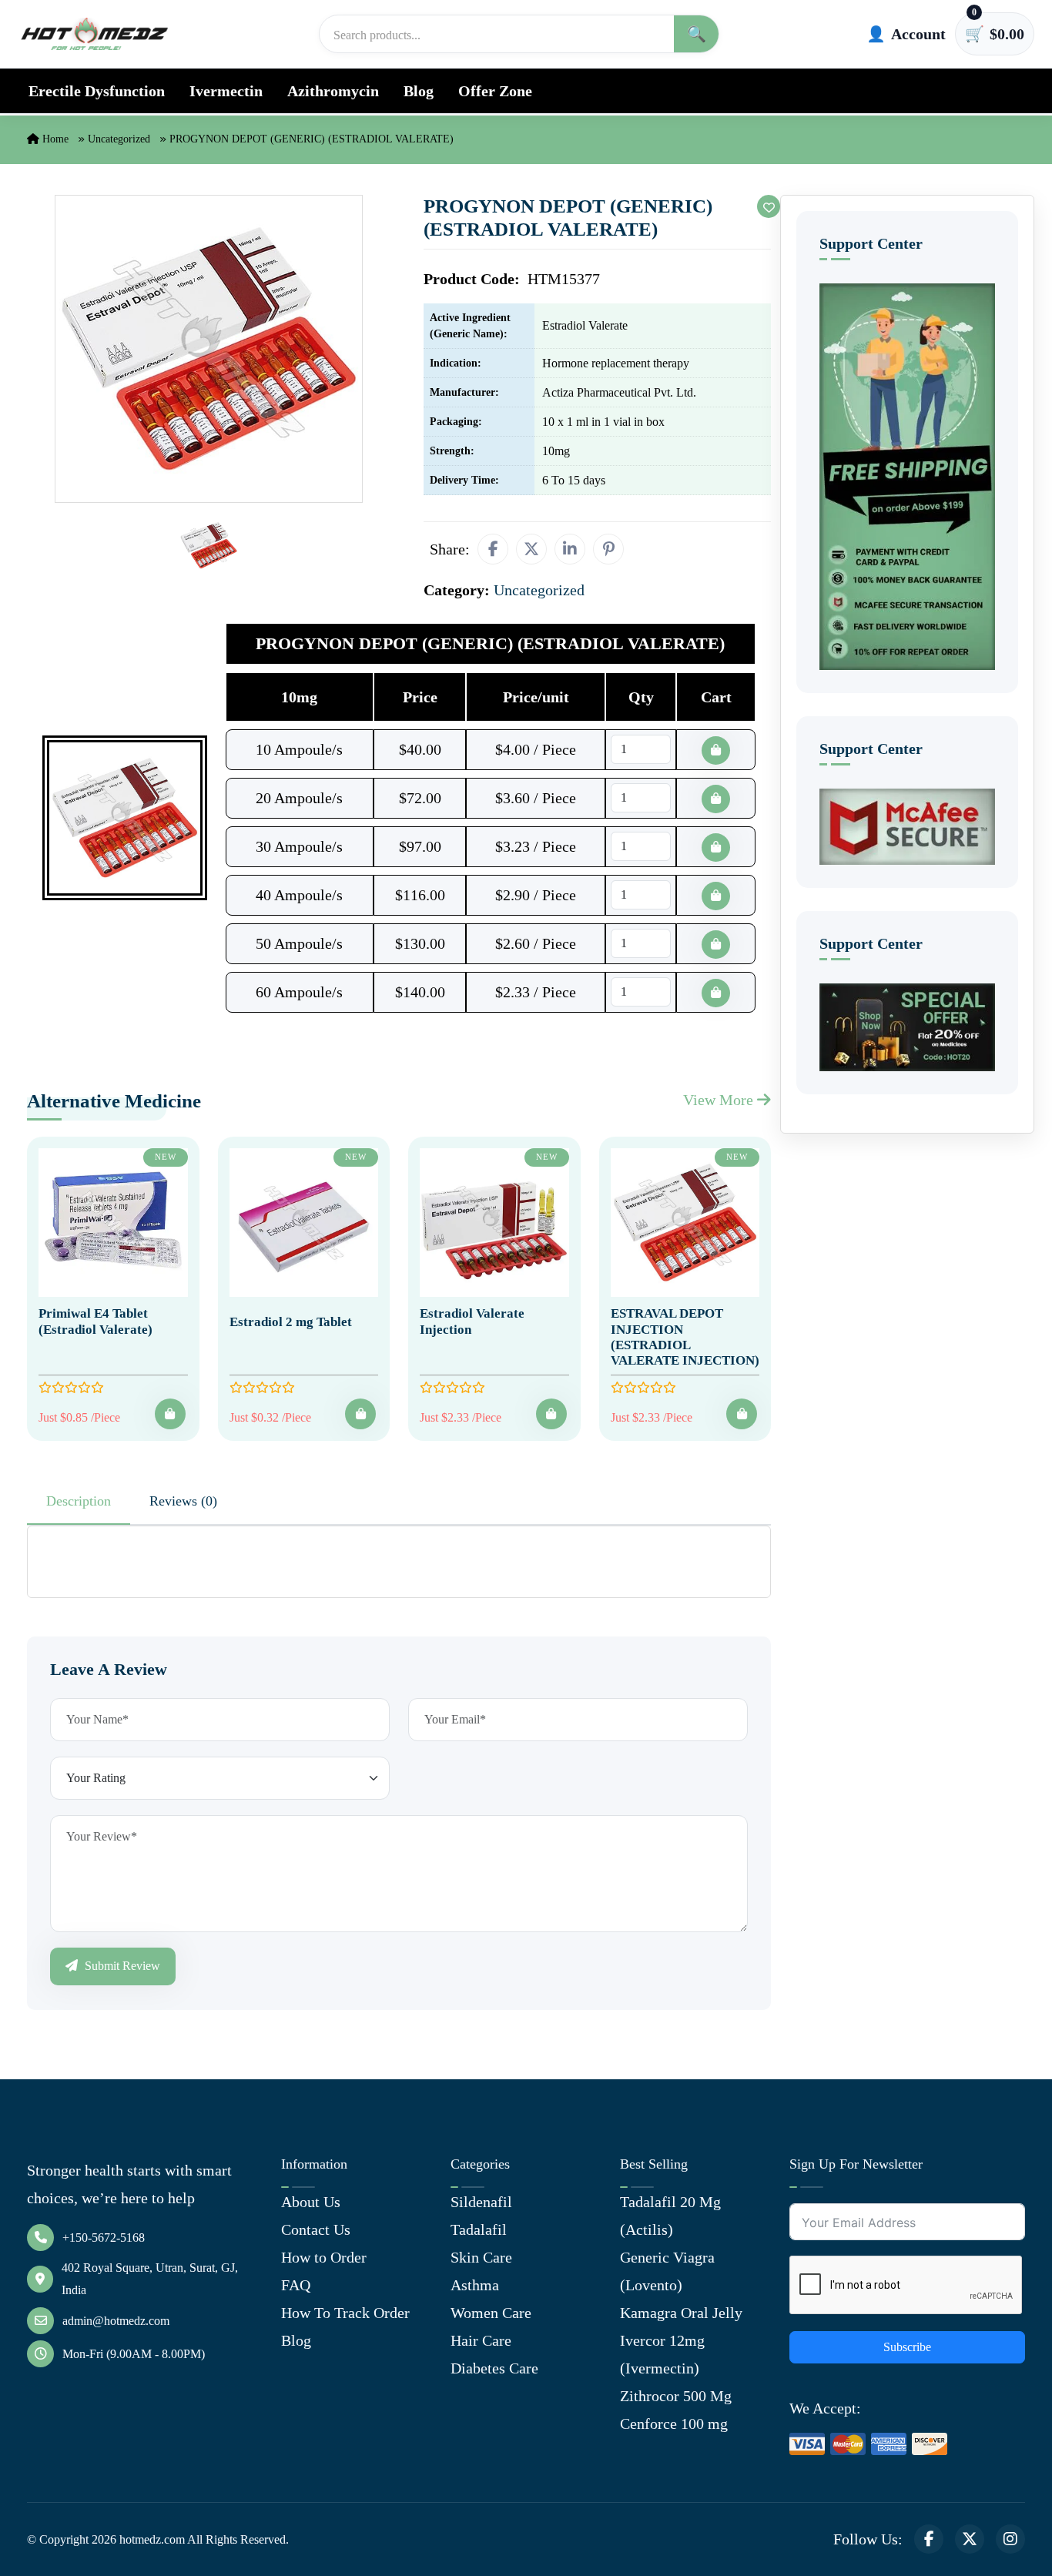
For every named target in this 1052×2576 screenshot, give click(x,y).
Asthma (475, 2285)
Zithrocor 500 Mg (676, 2396)
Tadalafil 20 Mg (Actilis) (670, 2216)
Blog (419, 91)
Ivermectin (226, 91)
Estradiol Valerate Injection (472, 1321)
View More (720, 1100)
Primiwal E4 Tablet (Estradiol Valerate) (95, 1321)
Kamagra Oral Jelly (681, 2313)
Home (54, 139)
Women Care (491, 2313)
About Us (311, 2202)
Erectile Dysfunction (97, 91)
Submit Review (121, 1966)
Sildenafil (481, 2202)
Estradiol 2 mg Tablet (291, 1322)
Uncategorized (119, 139)
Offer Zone (495, 91)
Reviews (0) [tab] (183, 1501)
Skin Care (481, 2257)
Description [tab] (79, 1501)
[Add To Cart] (170, 1414)
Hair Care (481, 2340)
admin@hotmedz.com (116, 2321)
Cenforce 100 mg (674, 2424)
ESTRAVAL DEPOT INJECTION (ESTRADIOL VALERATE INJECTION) (685, 1337)
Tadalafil (479, 2229)
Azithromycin (333, 91)
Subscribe (907, 2347)
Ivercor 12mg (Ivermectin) (662, 2354)
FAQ (296, 2285)
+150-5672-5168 (104, 2238)
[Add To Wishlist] (769, 206)
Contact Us (316, 2229)
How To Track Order (345, 2313)
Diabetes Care (494, 2368)
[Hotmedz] (95, 34)
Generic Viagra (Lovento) (667, 2271)
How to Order (324, 2257)
